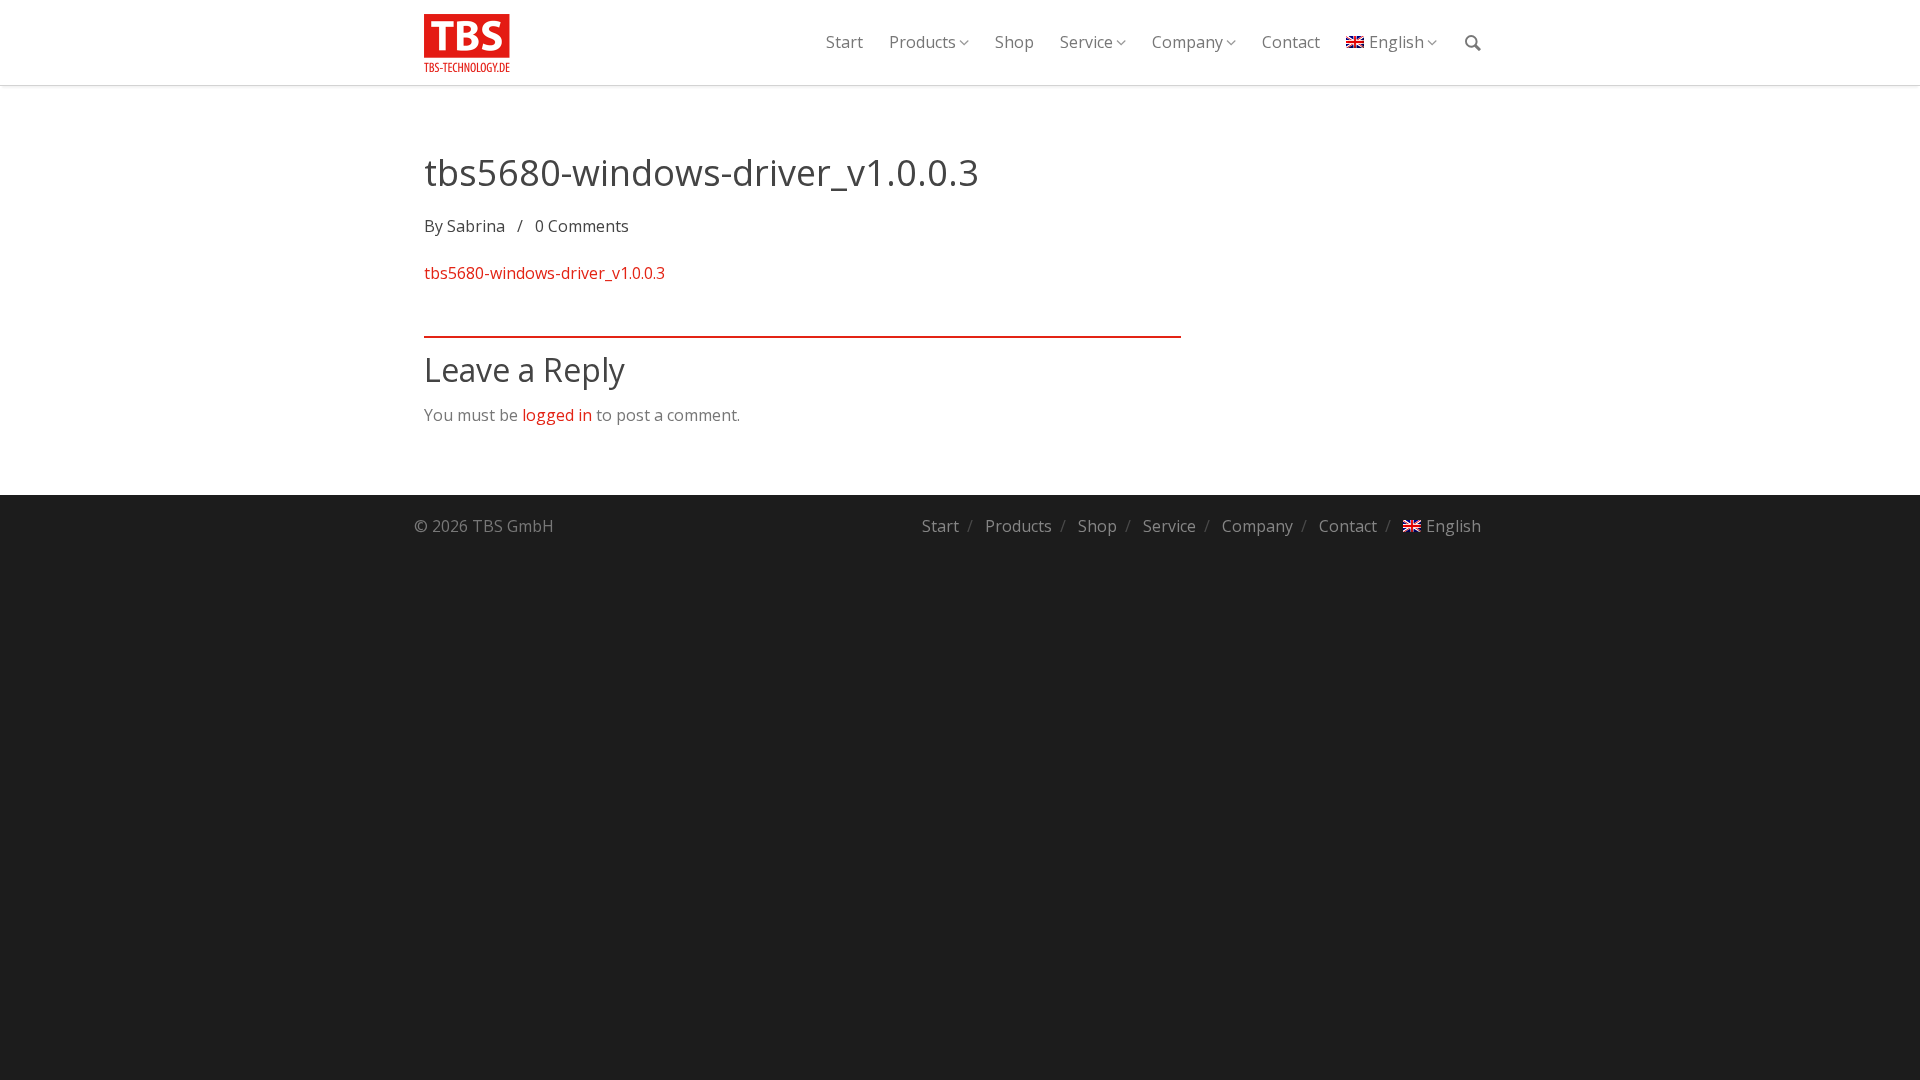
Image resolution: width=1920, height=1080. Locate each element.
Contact (1291, 42)
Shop (1014, 42)
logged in (557, 415)
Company (1187, 42)
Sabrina (476, 226)
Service (1086, 42)
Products (922, 42)
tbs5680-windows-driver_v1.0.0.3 (544, 273)
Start (844, 42)
